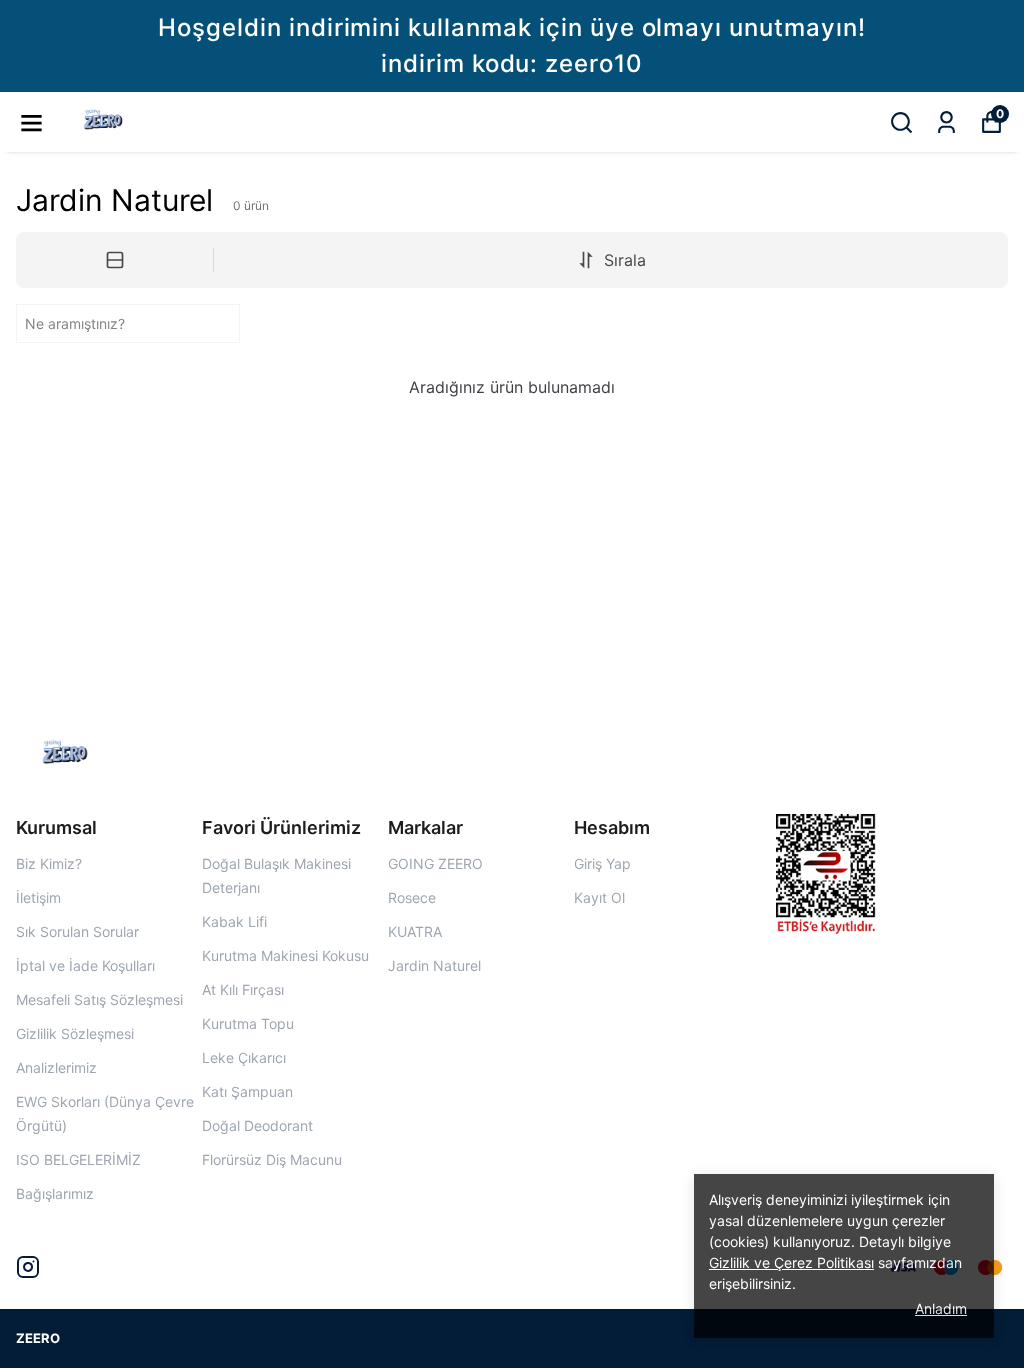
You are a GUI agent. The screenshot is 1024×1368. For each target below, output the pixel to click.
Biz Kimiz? (49, 863)
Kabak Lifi (234, 921)
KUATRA (415, 931)
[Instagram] (28, 1267)
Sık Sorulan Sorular (77, 931)
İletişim (38, 897)
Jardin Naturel (434, 965)
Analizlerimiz (56, 1067)
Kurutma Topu (248, 1023)
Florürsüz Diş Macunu (272, 1159)
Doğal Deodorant (257, 1125)
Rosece (412, 897)
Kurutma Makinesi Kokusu (285, 955)
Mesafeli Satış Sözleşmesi (99, 999)
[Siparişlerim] (946, 122)
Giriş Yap (602, 863)
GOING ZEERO (435, 863)
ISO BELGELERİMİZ (78, 1159)
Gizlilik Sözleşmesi (75, 1033)
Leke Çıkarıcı (244, 1057)
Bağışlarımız (55, 1193)
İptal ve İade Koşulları (85, 965)
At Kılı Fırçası (243, 989)
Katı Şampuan (247, 1091)
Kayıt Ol (599, 897)
